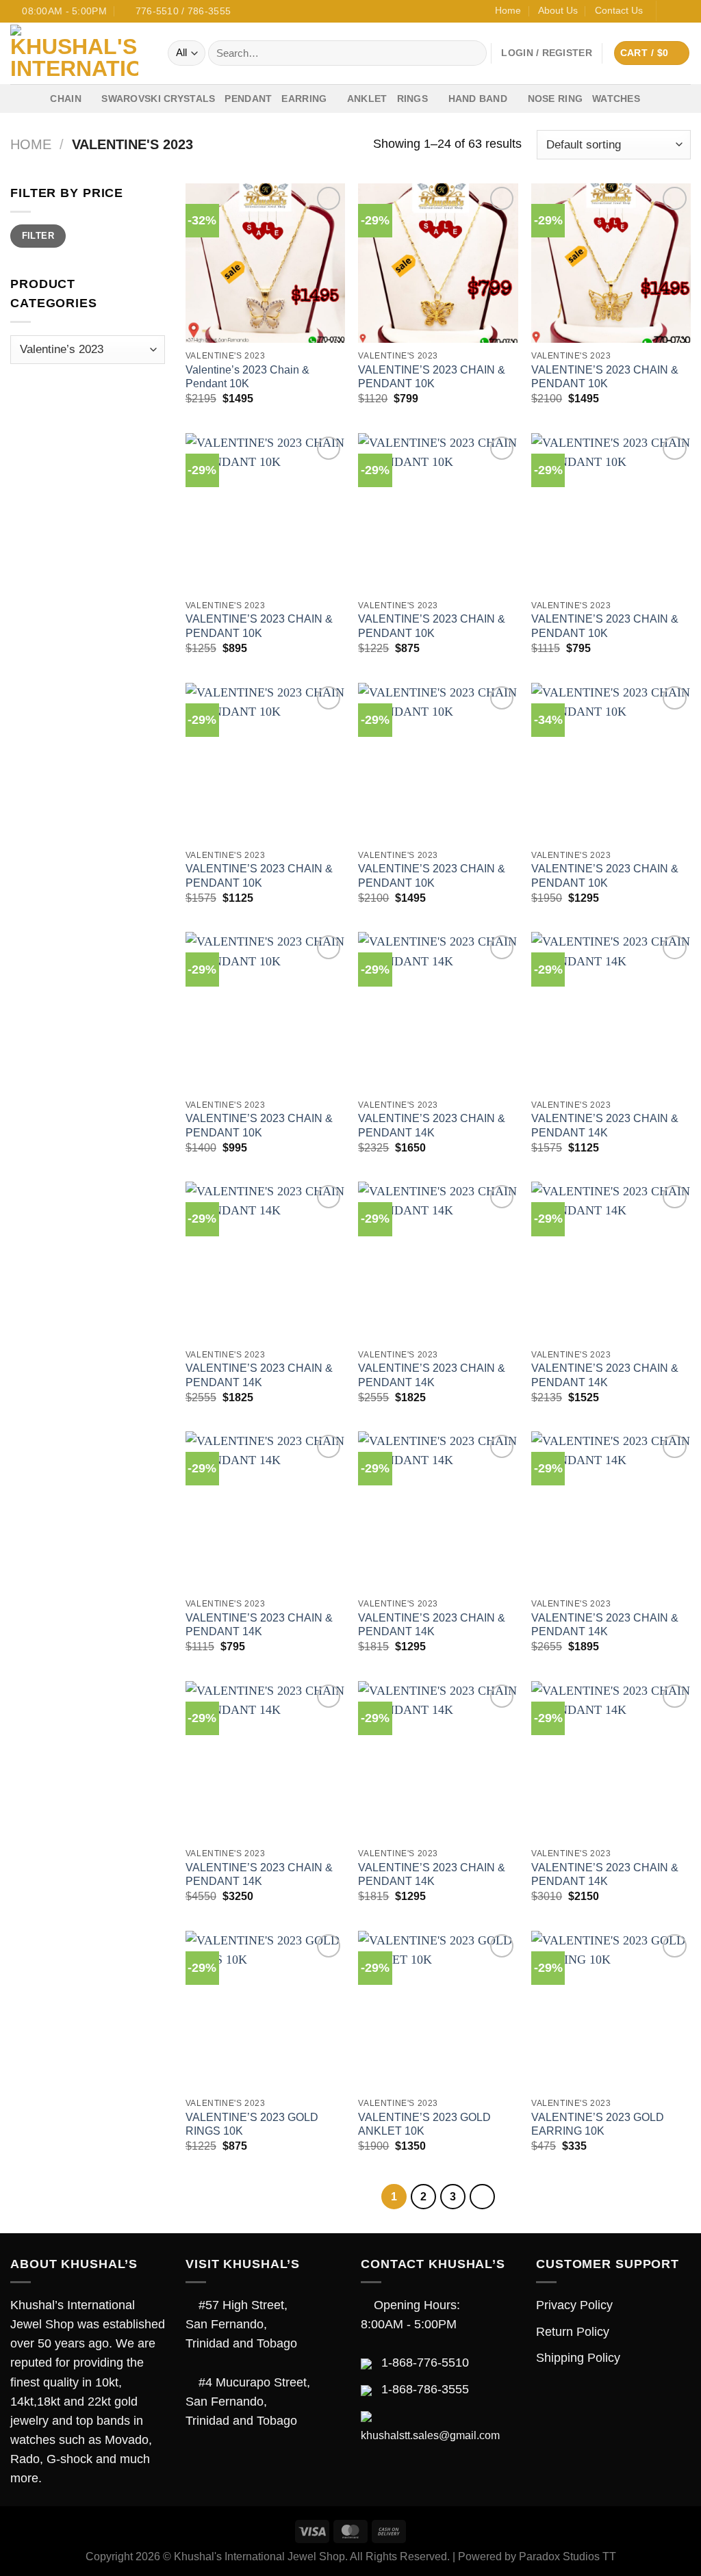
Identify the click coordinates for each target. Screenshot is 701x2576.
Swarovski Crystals (158, 99)
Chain (65, 99)
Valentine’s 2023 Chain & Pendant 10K (247, 377)
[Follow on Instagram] (684, 11)
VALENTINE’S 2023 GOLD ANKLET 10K (424, 2124)
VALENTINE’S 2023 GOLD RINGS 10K (252, 2124)
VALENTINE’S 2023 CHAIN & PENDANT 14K (432, 1126)
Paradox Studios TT (568, 2557)
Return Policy (573, 2332)
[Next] (482, 2197)
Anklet (367, 99)
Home (508, 10)
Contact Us (619, 10)
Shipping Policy (578, 2358)
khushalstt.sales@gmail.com (430, 2435)
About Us (558, 10)
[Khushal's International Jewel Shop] (79, 53)
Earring (304, 99)
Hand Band (478, 99)
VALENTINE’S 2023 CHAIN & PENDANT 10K (432, 377)
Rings (412, 99)
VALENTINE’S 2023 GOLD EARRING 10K (598, 2124)
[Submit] (472, 53)
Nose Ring (556, 99)
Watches (616, 99)
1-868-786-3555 (425, 2389)
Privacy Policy (574, 2305)
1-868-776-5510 (425, 2363)
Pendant (248, 99)
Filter (38, 236)
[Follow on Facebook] (669, 11)
